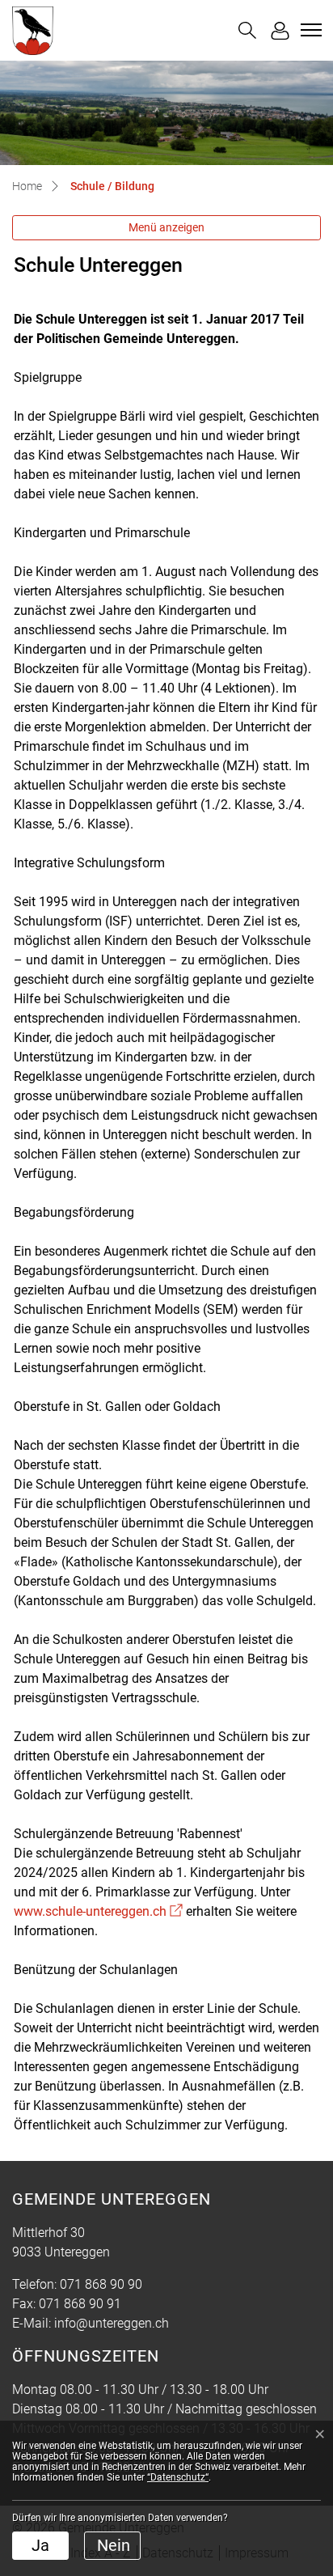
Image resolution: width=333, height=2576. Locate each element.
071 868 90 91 (80, 2304)
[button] (247, 30)
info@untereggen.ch (112, 2323)
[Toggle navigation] (309, 30)
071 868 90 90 (101, 2284)
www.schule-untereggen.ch (98, 1911)
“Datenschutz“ (178, 2477)
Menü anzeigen (166, 227)
